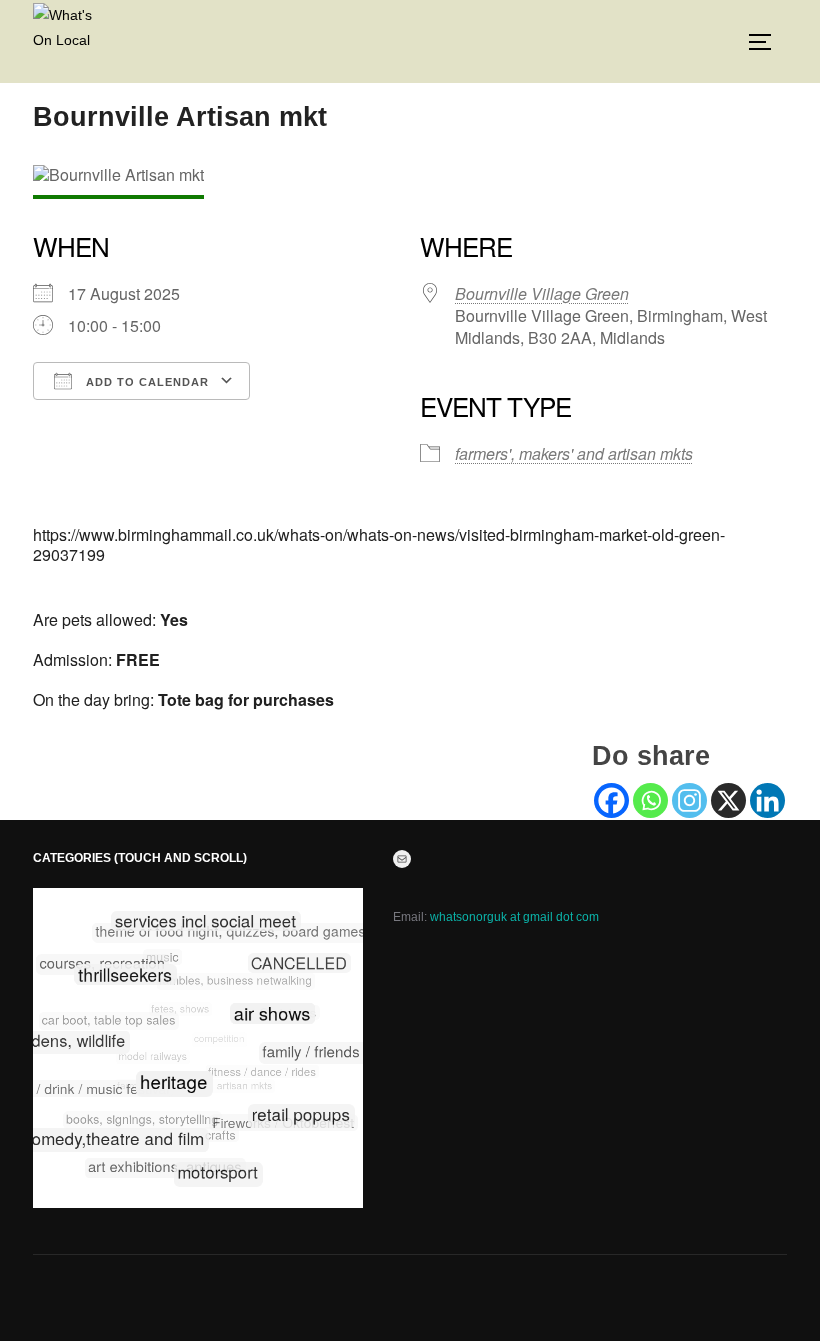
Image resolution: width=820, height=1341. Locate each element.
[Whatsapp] (650, 800)
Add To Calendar (145, 382)
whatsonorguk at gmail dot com (514, 917)
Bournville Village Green (542, 293)
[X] (728, 800)
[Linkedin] (767, 800)
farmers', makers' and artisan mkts (574, 453)
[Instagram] (689, 800)
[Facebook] (611, 800)
